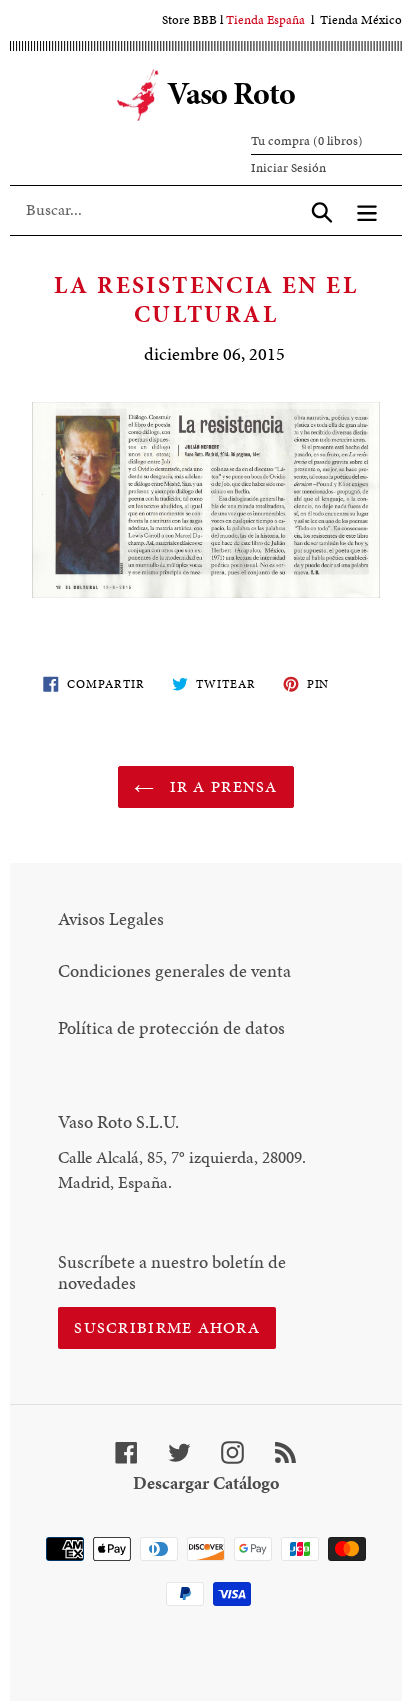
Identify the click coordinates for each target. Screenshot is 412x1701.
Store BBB (189, 20)
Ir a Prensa (220, 786)
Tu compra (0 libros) (307, 141)
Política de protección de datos (171, 1027)
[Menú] (367, 210)
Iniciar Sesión (288, 168)
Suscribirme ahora (167, 1327)
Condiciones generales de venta (174, 970)
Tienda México (361, 20)
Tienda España (265, 20)
